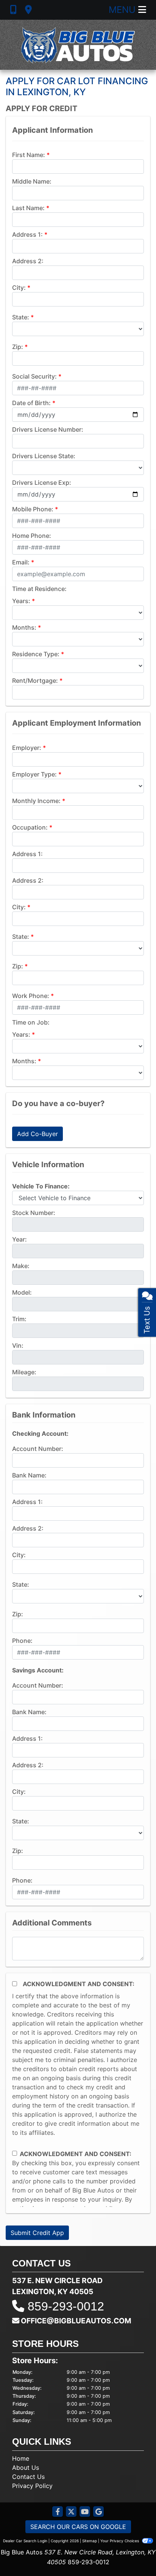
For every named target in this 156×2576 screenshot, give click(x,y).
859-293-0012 (66, 2306)
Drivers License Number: (48, 429)
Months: (24, 627)
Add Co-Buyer (37, 1134)
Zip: (18, 347)
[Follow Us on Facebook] (58, 2512)
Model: (22, 1292)
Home (21, 2458)
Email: (21, 562)
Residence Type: (36, 654)
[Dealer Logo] (78, 45)
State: (21, 317)
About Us (26, 2468)
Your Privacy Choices (120, 2541)
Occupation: (30, 827)
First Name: (29, 155)
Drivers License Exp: (42, 483)
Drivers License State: (44, 456)
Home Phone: (32, 536)
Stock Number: (34, 1213)
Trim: (19, 1319)
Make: (21, 1266)
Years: (21, 601)
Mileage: (24, 1372)
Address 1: (27, 234)
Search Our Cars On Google (78, 2527)
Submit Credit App (37, 2233)
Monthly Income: (36, 801)
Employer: (27, 748)
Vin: (18, 1345)
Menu (123, 10)
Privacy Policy (32, 2486)
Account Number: (38, 1449)
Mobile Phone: (33, 509)
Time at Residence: (39, 589)
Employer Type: (34, 774)
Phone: (22, 1641)
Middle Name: (32, 181)
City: (19, 288)
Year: (19, 1239)
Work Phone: (31, 996)
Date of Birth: (31, 403)
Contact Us (28, 2477)
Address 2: (28, 261)
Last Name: (28, 208)
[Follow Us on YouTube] (85, 2512)
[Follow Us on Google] (98, 2512)
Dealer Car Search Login (25, 2541)
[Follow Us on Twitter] (71, 2512)
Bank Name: (29, 1475)
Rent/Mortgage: (35, 681)
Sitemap (90, 2541)
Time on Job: (31, 1022)
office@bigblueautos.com (76, 2321)
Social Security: (34, 376)
